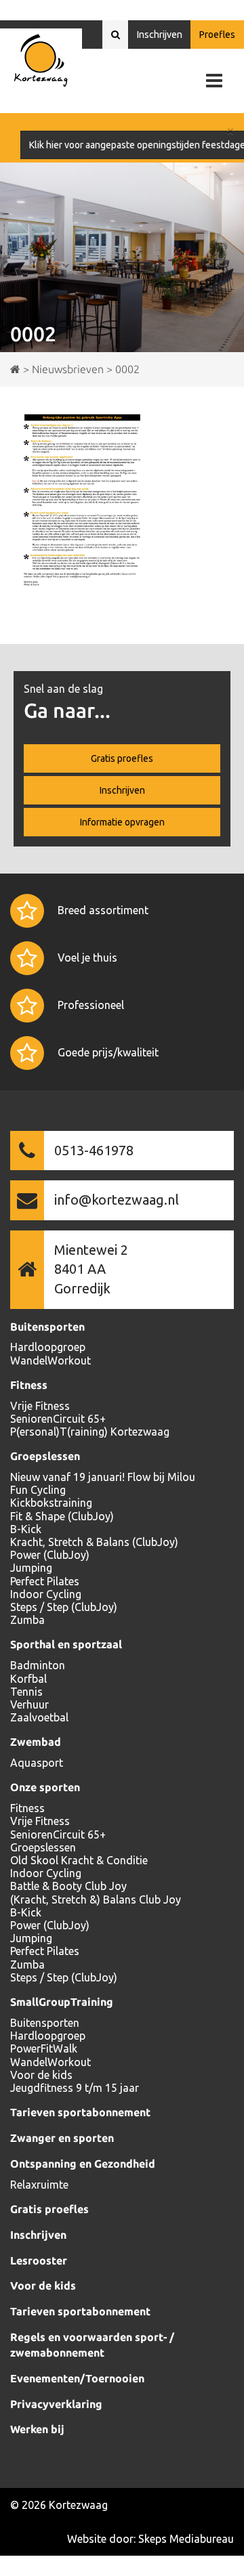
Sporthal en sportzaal (66, 1644)
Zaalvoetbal (39, 1717)
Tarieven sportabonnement (80, 2112)
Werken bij (37, 2429)
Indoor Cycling (46, 1594)
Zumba (27, 1620)
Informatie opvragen (122, 822)
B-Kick (26, 1529)
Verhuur (29, 1704)
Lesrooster (39, 2260)
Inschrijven (160, 35)
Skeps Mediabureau (186, 2539)
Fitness (29, 1385)
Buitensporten (47, 1327)
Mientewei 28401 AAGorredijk (91, 1269)
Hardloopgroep (48, 1347)
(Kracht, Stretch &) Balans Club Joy (96, 1899)
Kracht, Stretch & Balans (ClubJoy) (94, 1542)
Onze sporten (45, 1787)
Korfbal (28, 1679)
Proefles (217, 35)
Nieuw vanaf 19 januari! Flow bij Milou (103, 1477)
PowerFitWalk (44, 2048)
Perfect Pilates (45, 1581)
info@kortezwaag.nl (117, 1200)
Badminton (38, 1665)
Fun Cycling (38, 1490)
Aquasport (37, 1763)
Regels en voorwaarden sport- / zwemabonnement (92, 2345)
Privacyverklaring (56, 2404)
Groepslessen (45, 1456)
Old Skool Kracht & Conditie (79, 1860)
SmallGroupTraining (62, 2002)
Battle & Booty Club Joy (68, 1886)
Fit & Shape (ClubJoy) (62, 1516)
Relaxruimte (39, 2185)
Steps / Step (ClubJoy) (64, 1607)
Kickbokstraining (51, 1503)
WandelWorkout (50, 1360)
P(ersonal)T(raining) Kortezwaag (90, 1432)
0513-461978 (94, 1150)
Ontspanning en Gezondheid (83, 2164)
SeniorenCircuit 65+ (58, 1419)
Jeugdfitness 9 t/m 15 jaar (75, 2088)
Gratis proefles (122, 758)
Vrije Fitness (40, 1406)
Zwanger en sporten (62, 2138)
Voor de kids (41, 2075)
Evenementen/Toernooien (77, 2378)
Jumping (31, 1568)
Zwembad (36, 1742)
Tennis (26, 1692)
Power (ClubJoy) (50, 1555)
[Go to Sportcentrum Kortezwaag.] (15, 369)
